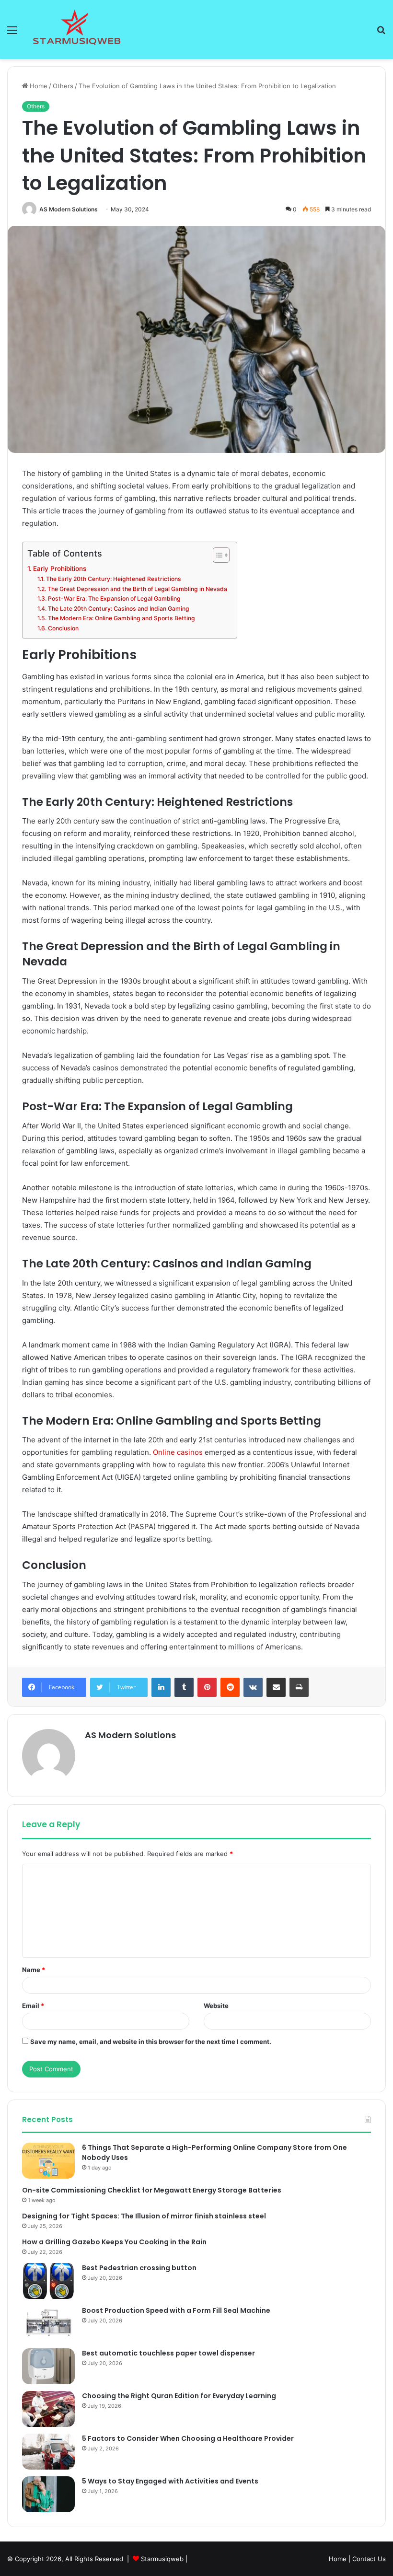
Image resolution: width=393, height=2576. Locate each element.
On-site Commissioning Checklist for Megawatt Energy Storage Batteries (152, 2190)
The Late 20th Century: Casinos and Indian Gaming (118, 609)
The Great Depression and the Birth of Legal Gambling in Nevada (137, 589)
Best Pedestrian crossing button (139, 2268)
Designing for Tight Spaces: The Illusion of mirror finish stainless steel (144, 2216)
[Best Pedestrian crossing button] (48, 2281)
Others (63, 86)
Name (34, 1970)
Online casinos (178, 1452)
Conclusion (63, 628)
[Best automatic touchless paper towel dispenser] (48, 2366)
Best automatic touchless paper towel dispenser (168, 2353)
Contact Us (369, 2559)
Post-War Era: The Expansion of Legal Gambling (114, 598)
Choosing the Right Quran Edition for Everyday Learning (179, 2396)
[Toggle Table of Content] (216, 555)
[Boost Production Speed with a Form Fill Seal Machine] (48, 2324)
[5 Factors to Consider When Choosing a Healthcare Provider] (48, 2452)
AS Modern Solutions (69, 209)
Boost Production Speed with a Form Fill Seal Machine (176, 2310)
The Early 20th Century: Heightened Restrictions (113, 579)
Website (216, 2006)
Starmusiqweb (162, 2559)
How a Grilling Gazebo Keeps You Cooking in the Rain (114, 2242)
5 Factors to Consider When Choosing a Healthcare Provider (188, 2438)
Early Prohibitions (60, 569)
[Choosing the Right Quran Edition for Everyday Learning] (48, 2409)
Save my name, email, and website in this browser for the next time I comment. (151, 2042)
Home (38, 86)
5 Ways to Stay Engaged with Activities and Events (170, 2481)
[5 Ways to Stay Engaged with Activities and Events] (48, 2494)
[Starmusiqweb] (77, 29)
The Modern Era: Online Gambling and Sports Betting (121, 618)
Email (33, 2006)
